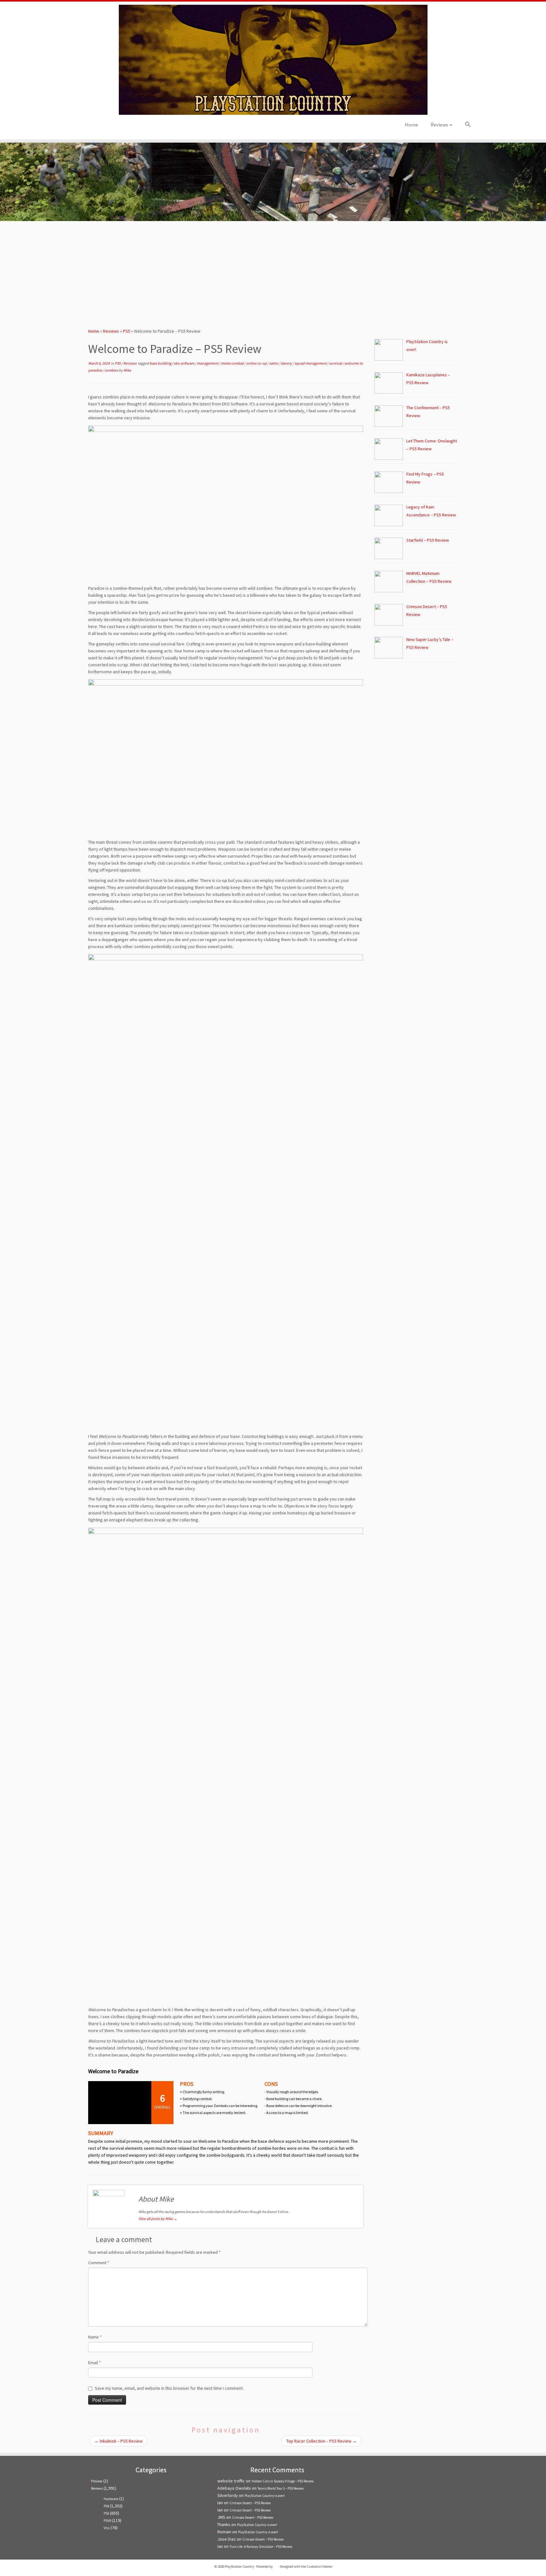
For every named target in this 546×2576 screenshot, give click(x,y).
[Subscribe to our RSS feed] (98, 127)
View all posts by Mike (158, 2219)
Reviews (440, 125)
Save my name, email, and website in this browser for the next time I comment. (169, 2388)
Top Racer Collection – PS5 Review (322, 2441)
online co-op (257, 363)
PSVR (107, 2521)
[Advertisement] (273, 272)
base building (161, 363)
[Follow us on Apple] (106, 127)
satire (274, 363)
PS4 (106, 2506)
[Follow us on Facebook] (89, 127)
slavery (287, 363)
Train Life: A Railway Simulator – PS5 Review (261, 2547)
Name (95, 2337)
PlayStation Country (239, 2567)
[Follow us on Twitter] (81, 127)
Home (411, 125)
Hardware (111, 2499)
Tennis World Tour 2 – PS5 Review (281, 2488)
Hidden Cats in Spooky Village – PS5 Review (283, 2481)
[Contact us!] (115, 127)
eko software (184, 363)
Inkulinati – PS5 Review (118, 2441)
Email (94, 2363)
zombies (112, 370)
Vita (107, 2528)
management (208, 363)
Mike (127, 370)
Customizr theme (319, 2567)
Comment (99, 2263)
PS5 (127, 331)
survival (336, 363)
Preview (97, 2481)
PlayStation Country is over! (265, 2496)
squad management (311, 363)
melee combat (233, 363)
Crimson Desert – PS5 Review (250, 2503)
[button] (465, 125)
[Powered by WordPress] (276, 2565)
